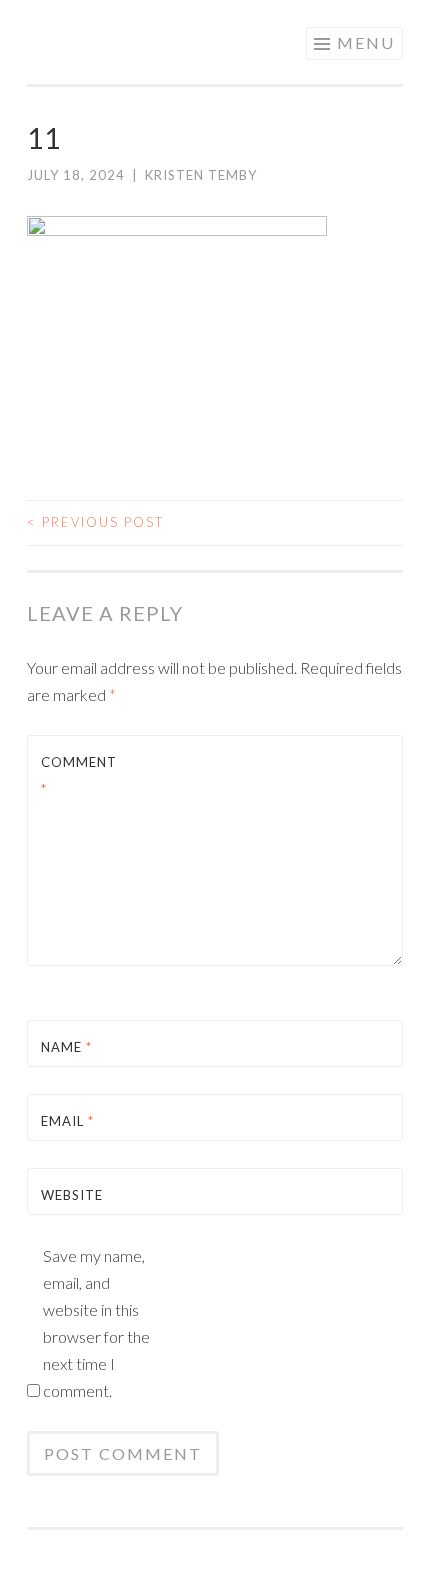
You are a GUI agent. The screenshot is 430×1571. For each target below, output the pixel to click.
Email (67, 1121)
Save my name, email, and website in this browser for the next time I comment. (96, 1323)
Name (66, 1047)
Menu (366, 42)
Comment (79, 775)
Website (72, 1195)
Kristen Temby (201, 175)
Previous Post (95, 522)
